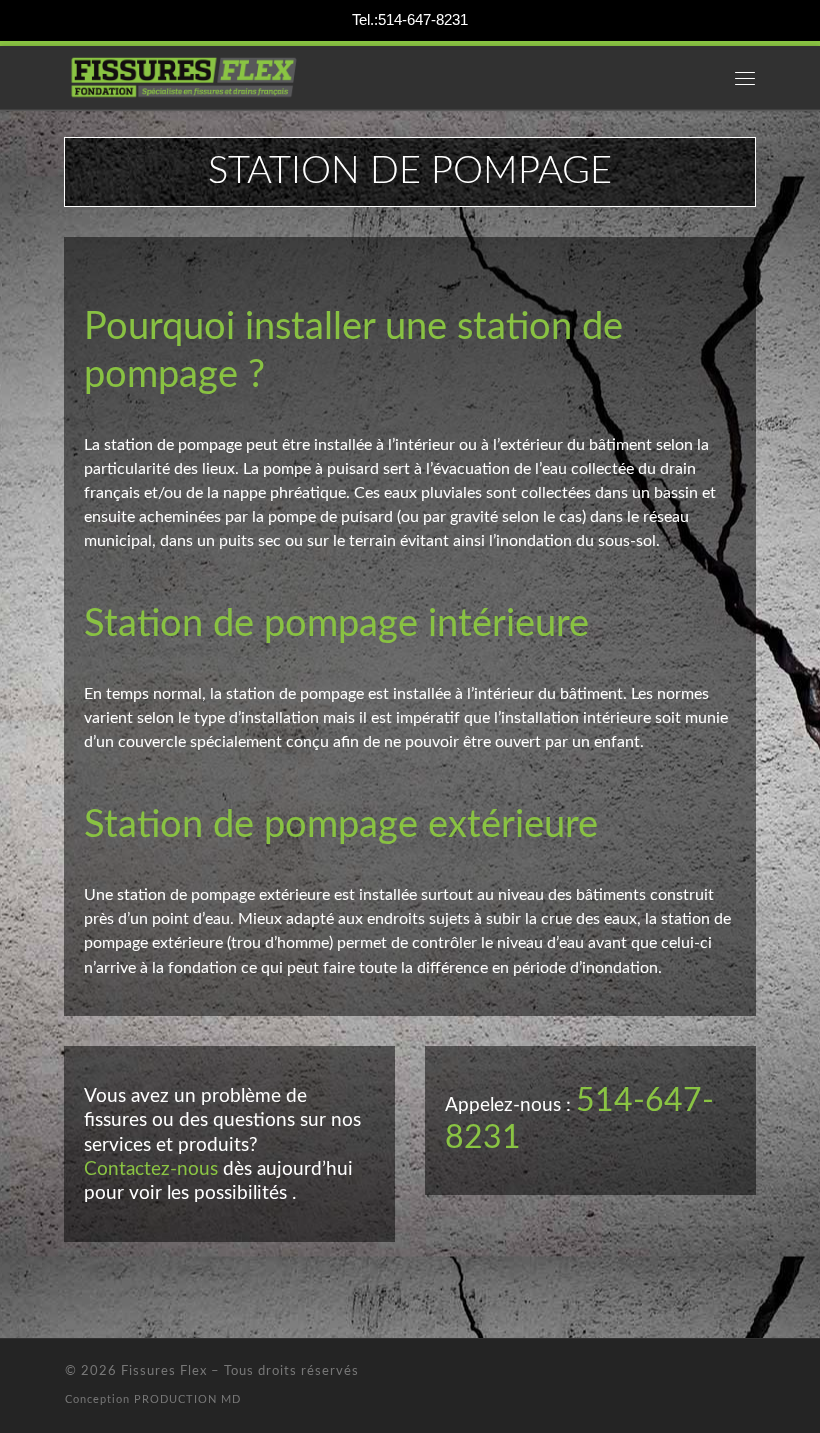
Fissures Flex (164, 1371)
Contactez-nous (151, 1169)
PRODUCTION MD (187, 1399)
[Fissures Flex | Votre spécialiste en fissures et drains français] (184, 76)
